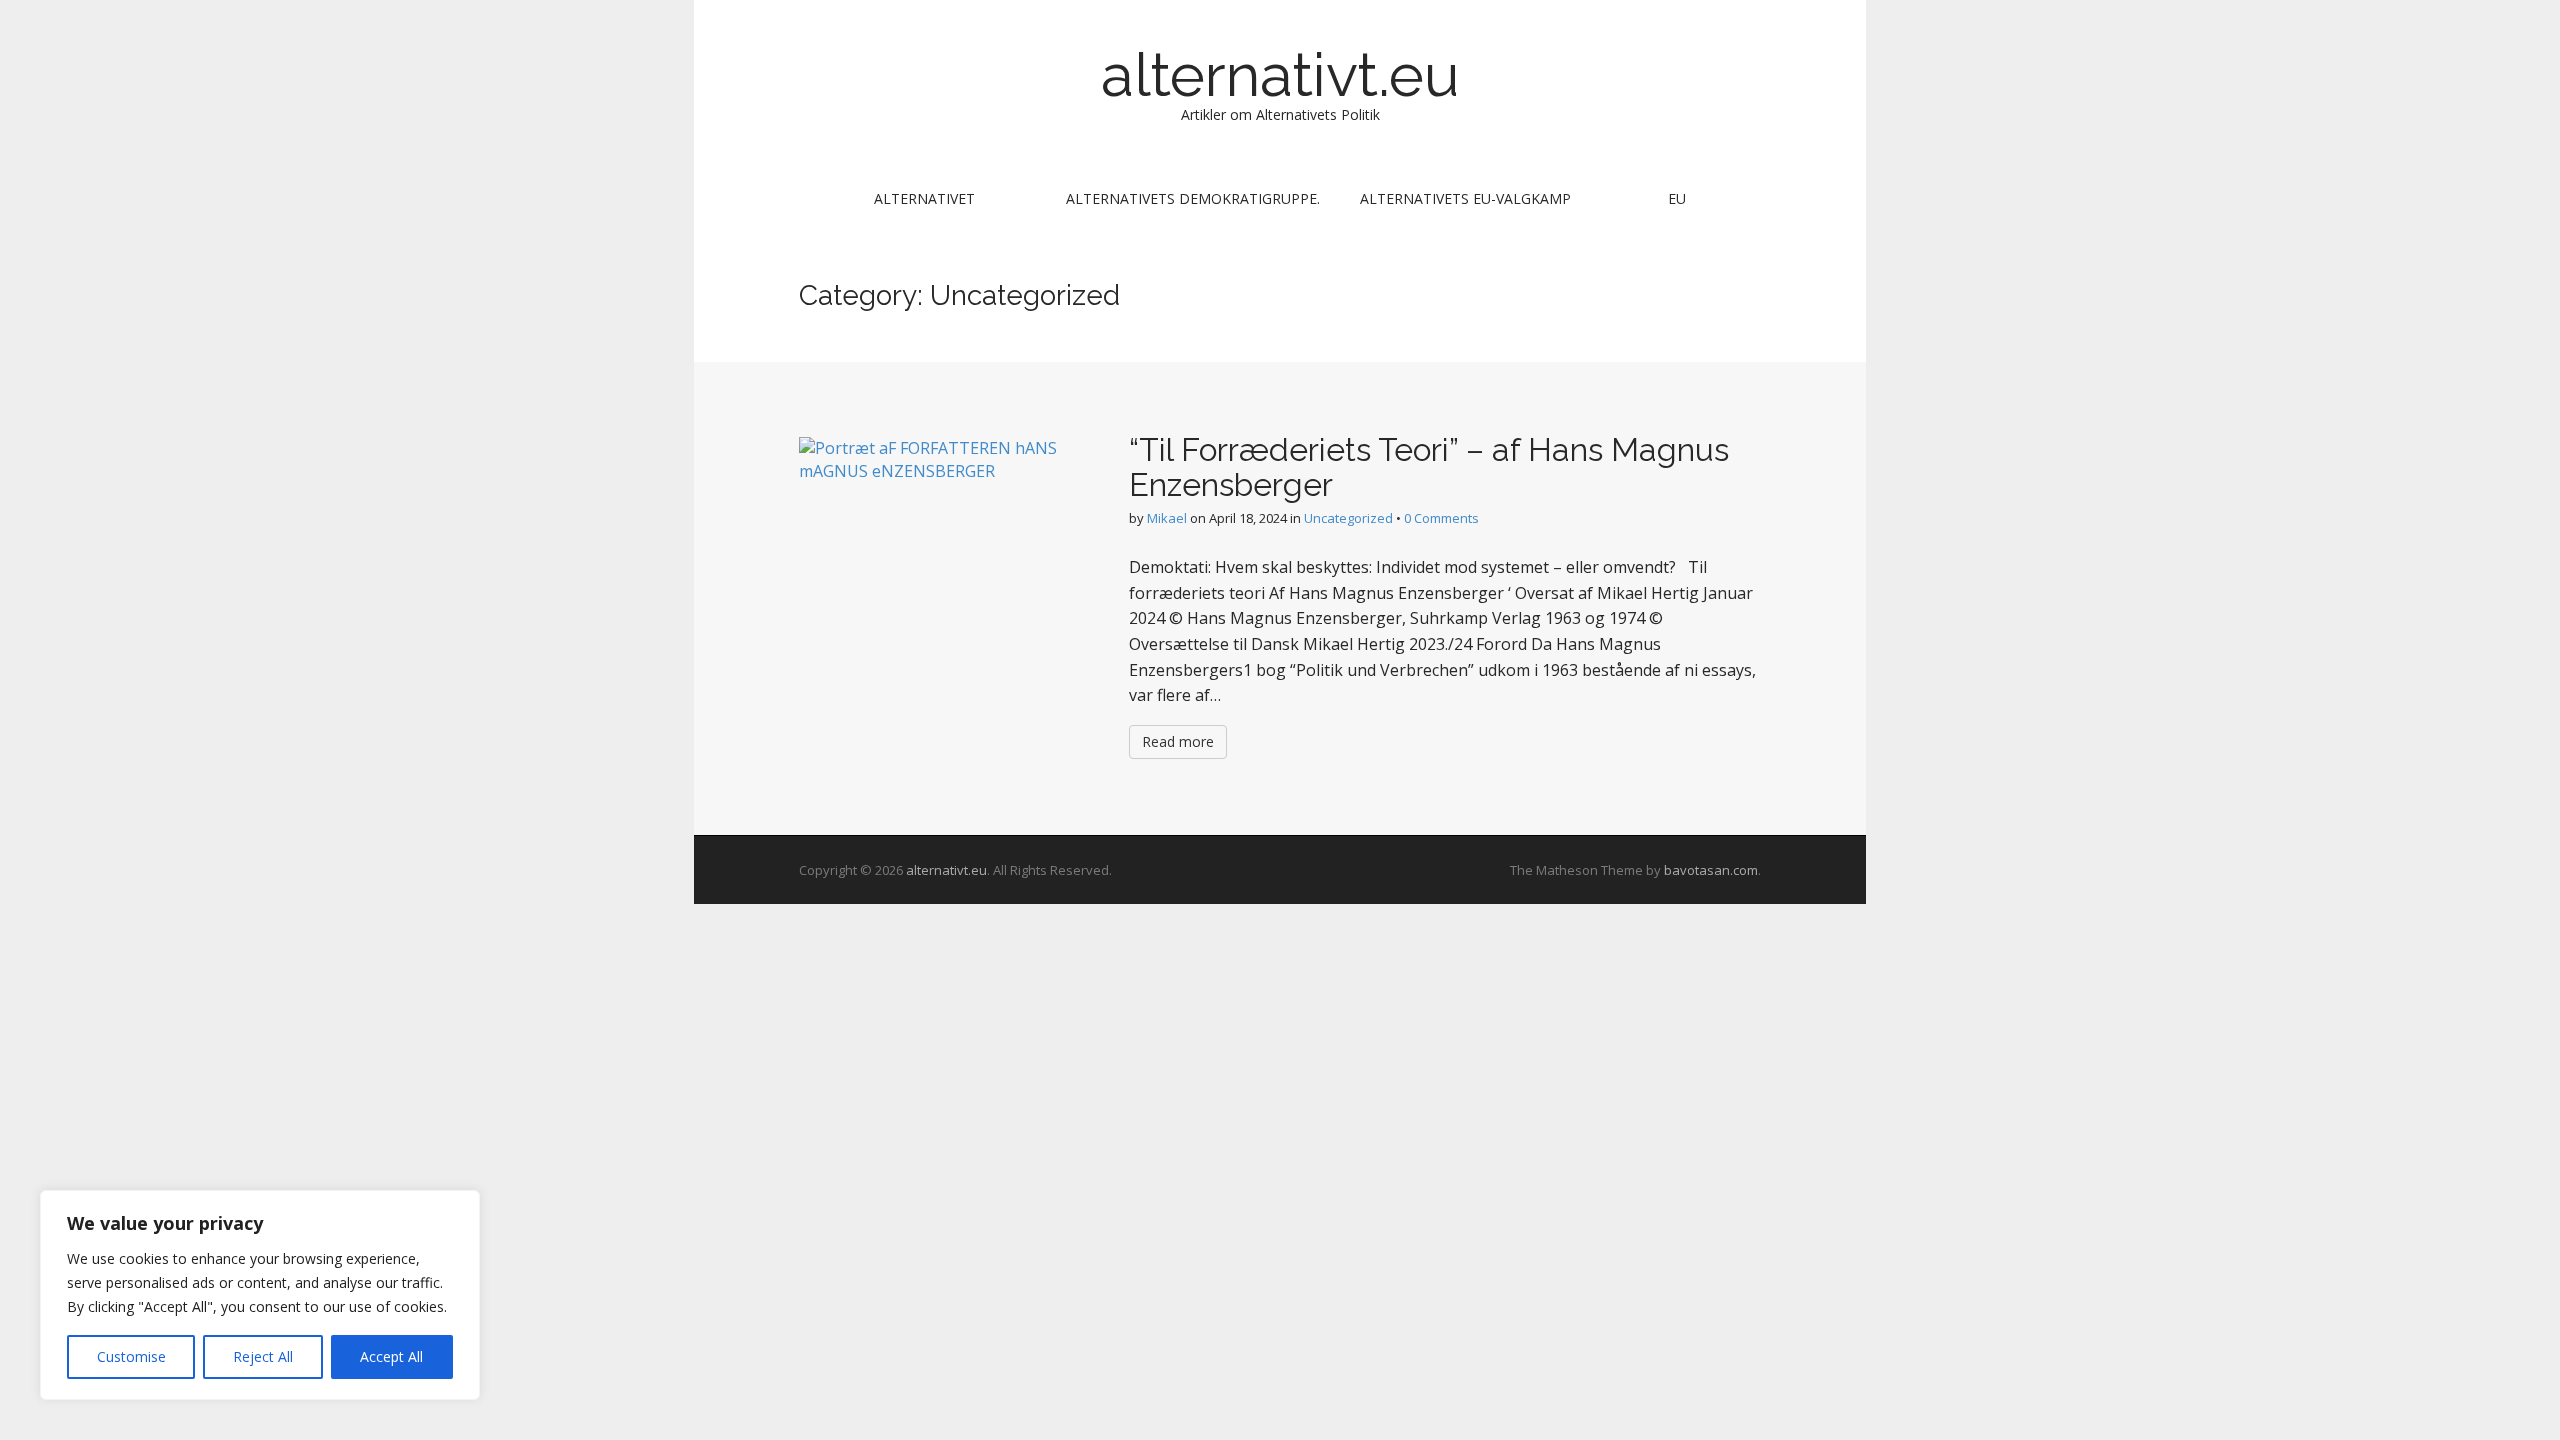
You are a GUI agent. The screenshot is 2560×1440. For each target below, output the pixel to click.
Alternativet (924, 198)
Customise (131, 1356)
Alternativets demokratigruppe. (1193, 198)
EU (1677, 198)
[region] (260, 1295)
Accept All (391, 1356)
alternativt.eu (1280, 75)
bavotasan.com (1711, 870)
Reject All (263, 1356)
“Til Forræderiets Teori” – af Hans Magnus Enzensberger (1429, 467)
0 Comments (1441, 518)
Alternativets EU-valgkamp (1465, 198)
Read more (1178, 741)
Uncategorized (1348, 518)
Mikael (1167, 518)
